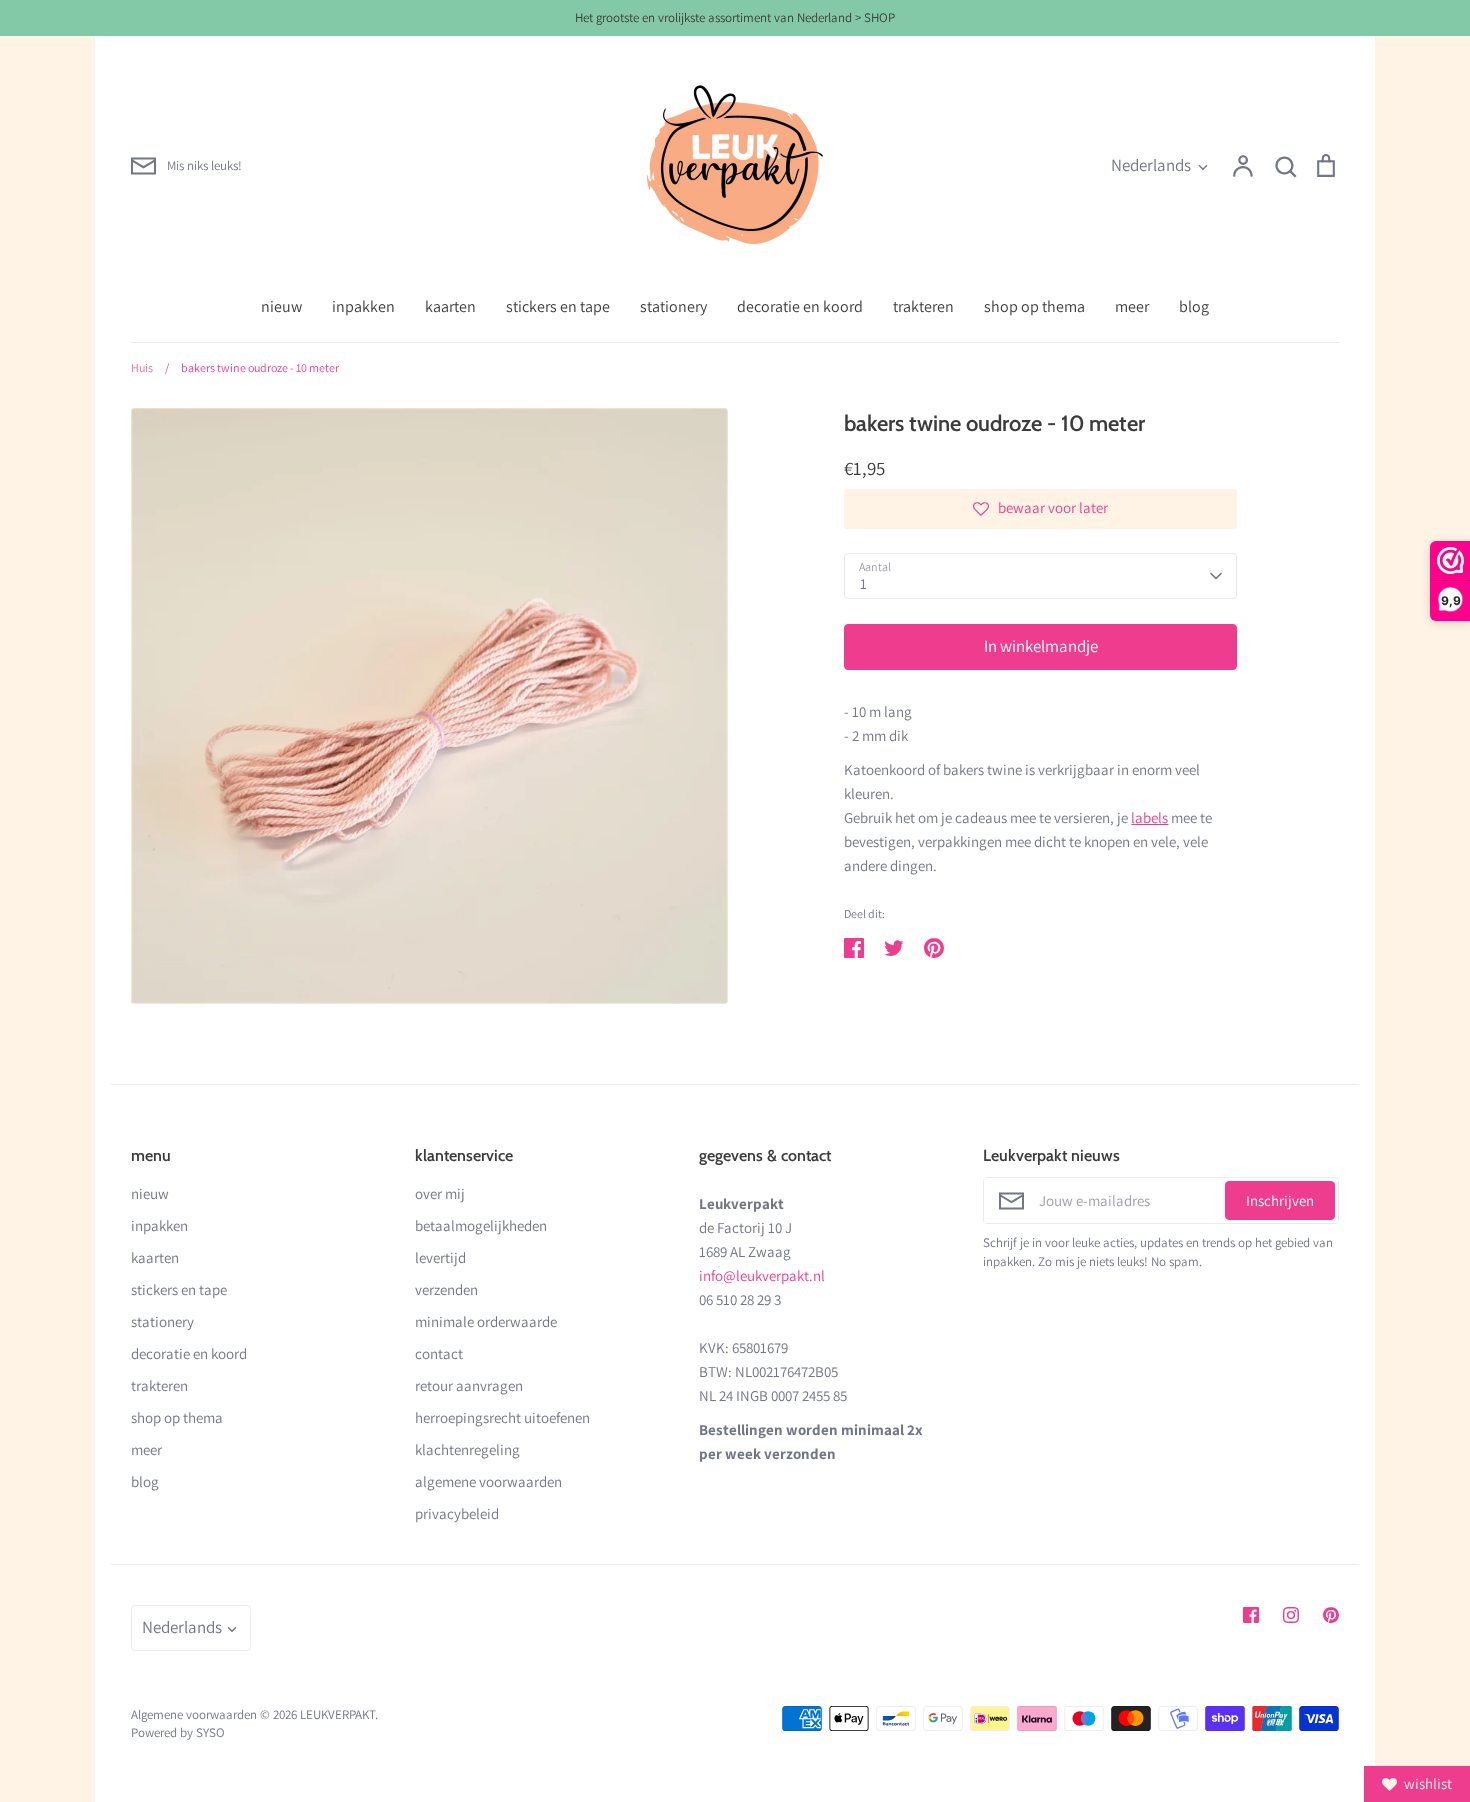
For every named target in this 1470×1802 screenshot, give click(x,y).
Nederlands (1151, 165)
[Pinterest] (1331, 1615)
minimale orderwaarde (486, 1321)
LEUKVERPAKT (337, 1714)
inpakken (363, 306)
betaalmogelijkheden (481, 1225)
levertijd (440, 1257)
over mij (440, 1193)
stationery (673, 306)
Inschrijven (1280, 1200)
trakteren (923, 306)
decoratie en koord (800, 306)
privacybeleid (457, 1513)
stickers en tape (558, 306)
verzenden (446, 1289)
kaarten (450, 306)
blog (1194, 306)
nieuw (281, 306)
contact (439, 1353)
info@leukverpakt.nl (762, 1275)
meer (1132, 306)
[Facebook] (1251, 1615)
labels (1149, 817)
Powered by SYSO (178, 1732)
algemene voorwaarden (488, 1481)
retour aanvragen (469, 1385)
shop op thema (1034, 306)
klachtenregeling (467, 1449)
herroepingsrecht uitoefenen (502, 1417)
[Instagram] (1291, 1615)
